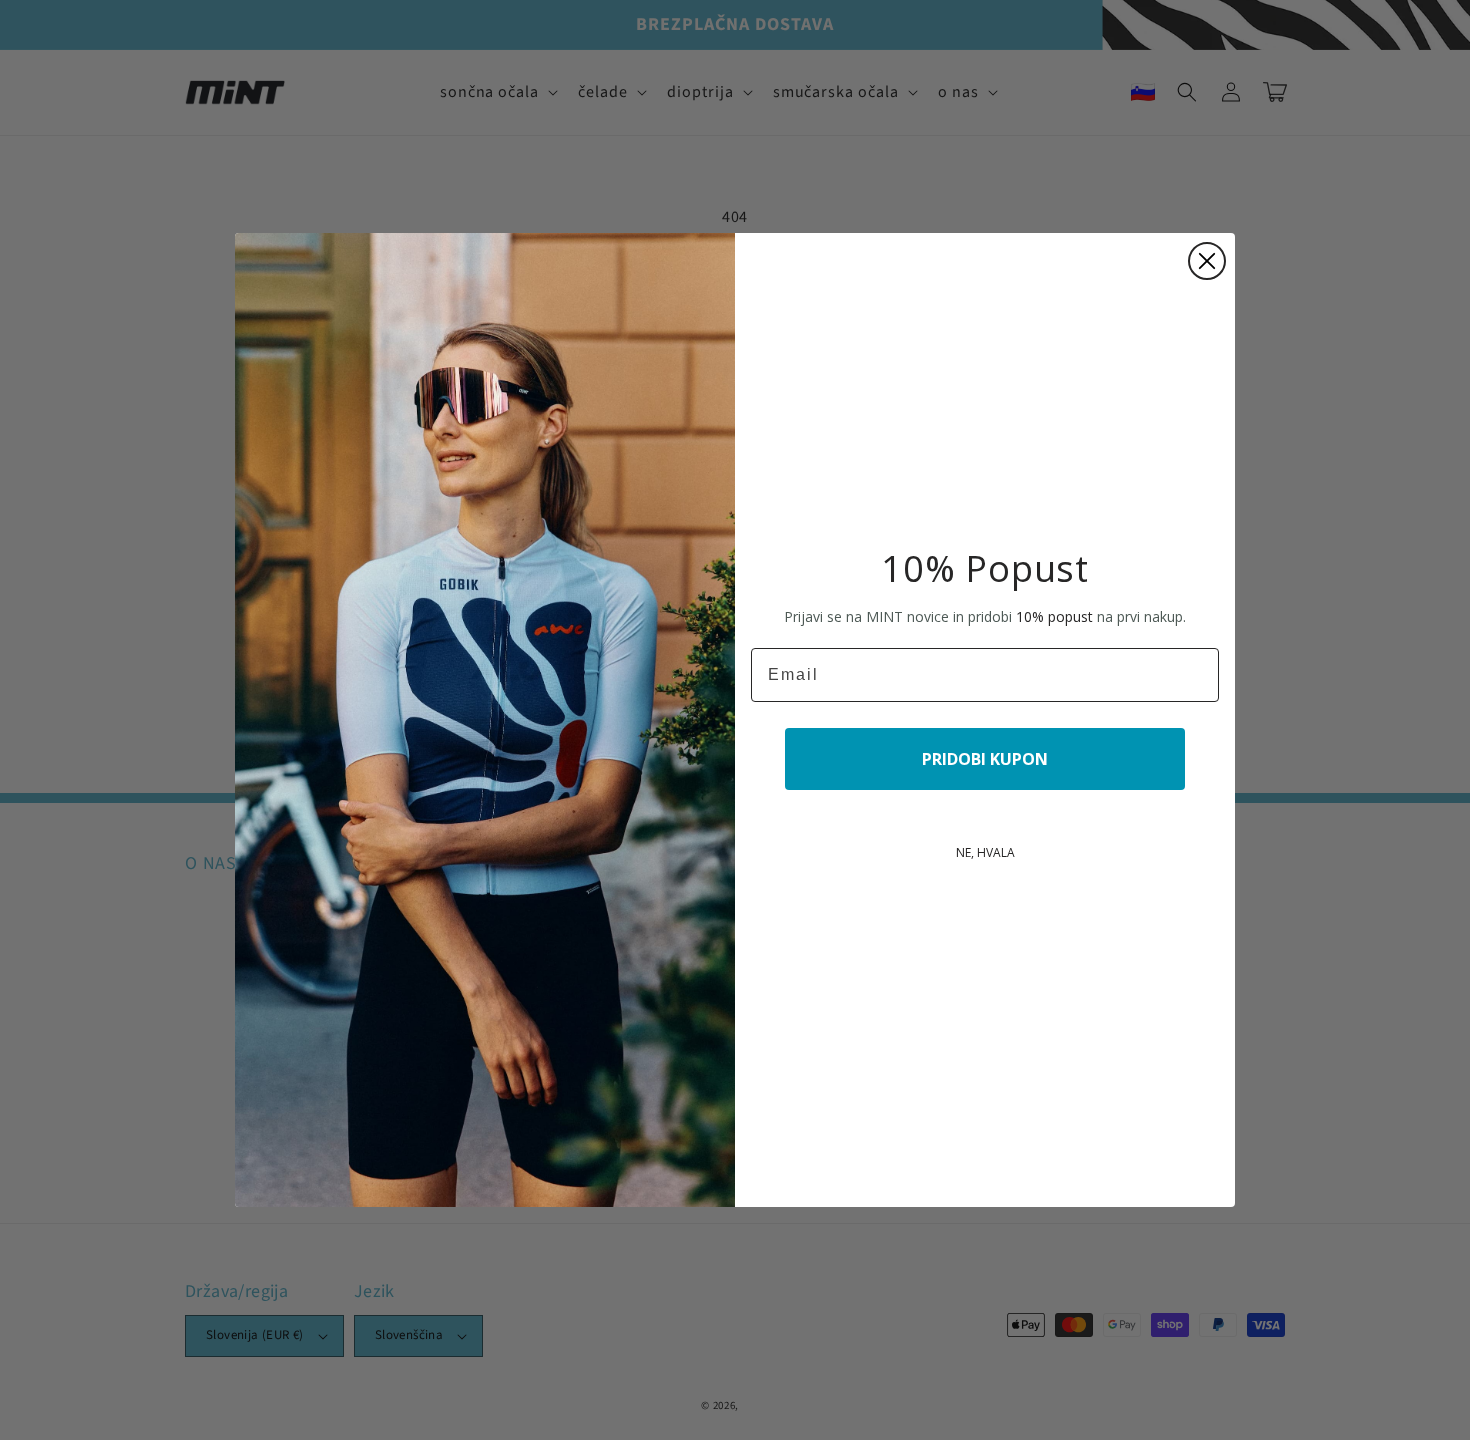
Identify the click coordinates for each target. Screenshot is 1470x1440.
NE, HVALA (985, 852)
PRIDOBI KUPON (985, 759)
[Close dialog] (1207, 261)
